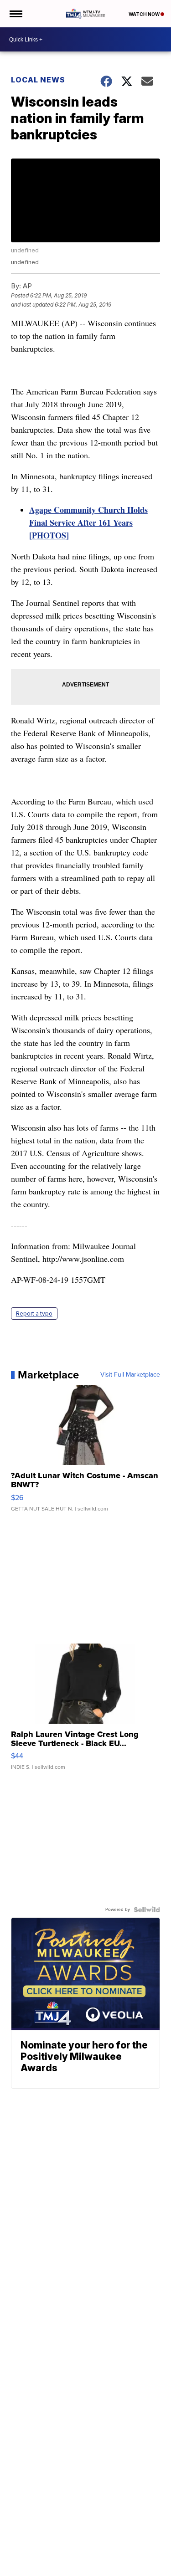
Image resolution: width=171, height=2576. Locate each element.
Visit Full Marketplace (130, 1375)
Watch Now (145, 14)
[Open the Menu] (15, 14)
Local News (38, 80)
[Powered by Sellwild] (147, 1910)
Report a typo (34, 1314)
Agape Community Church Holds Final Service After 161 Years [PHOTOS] (88, 522)
